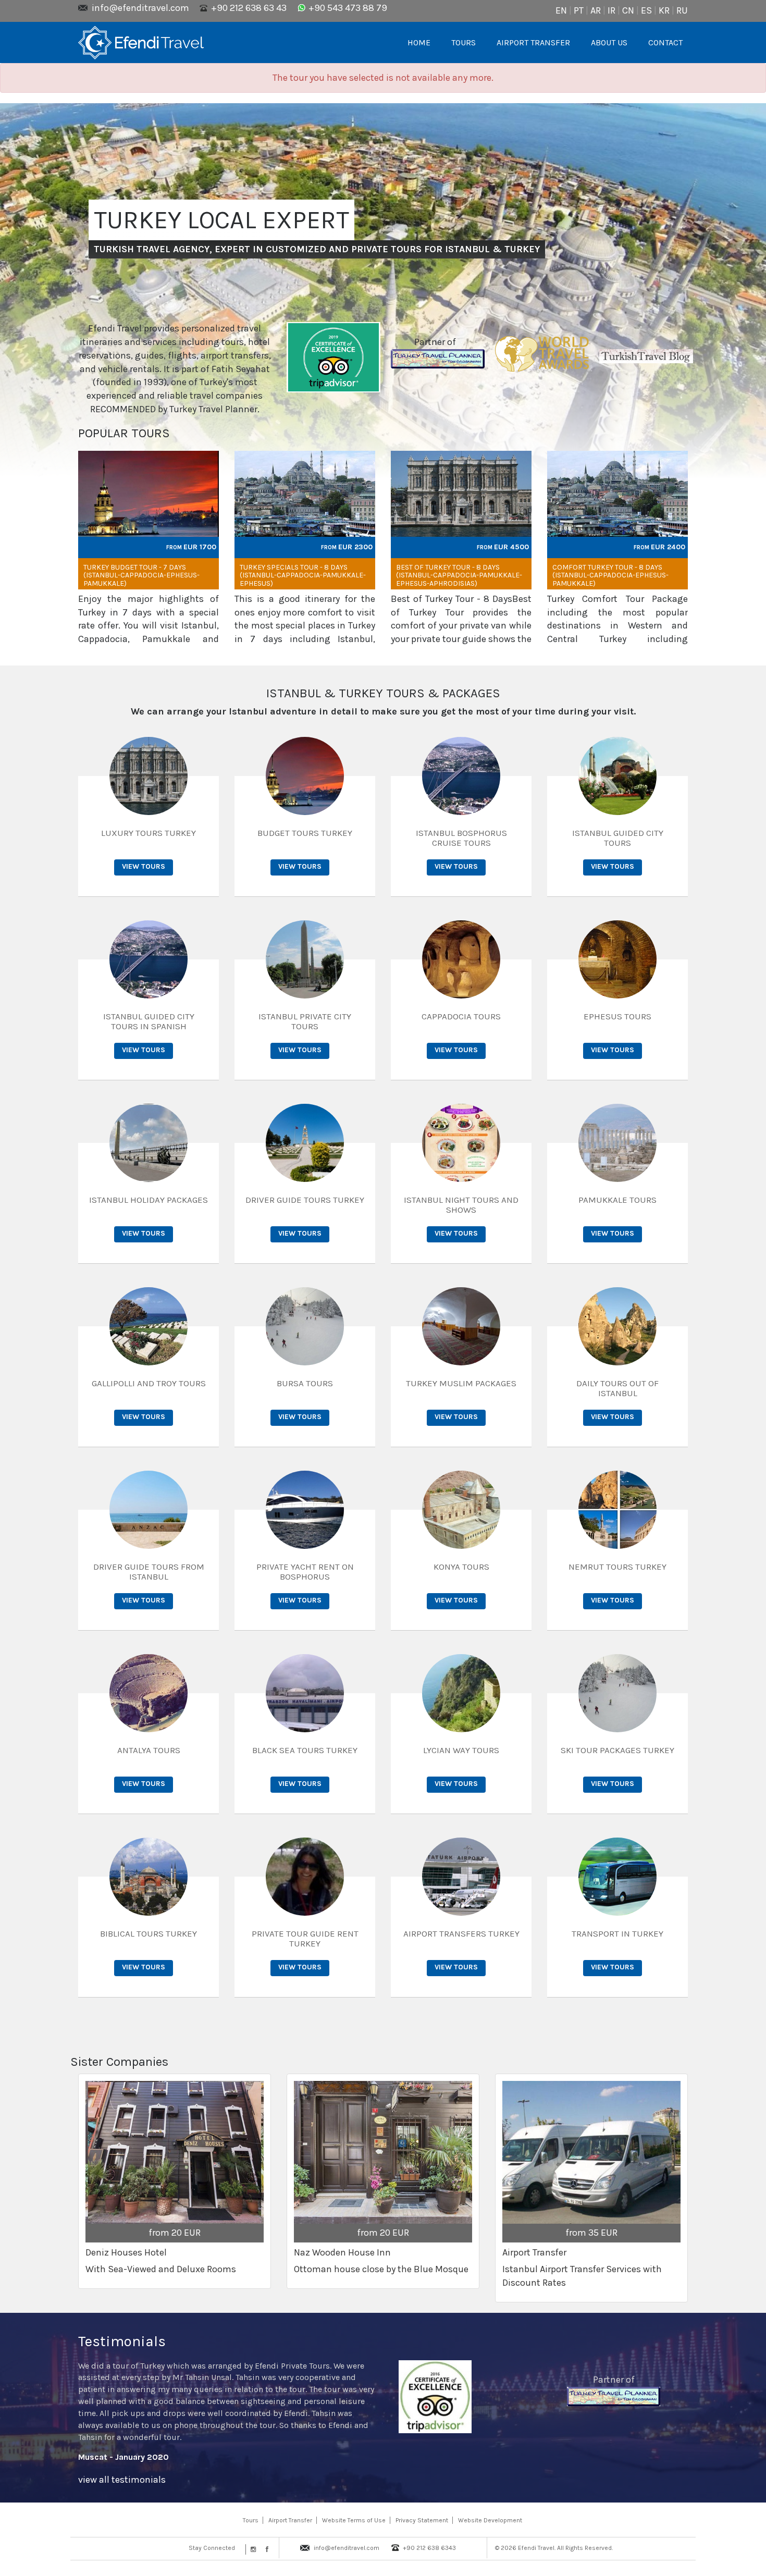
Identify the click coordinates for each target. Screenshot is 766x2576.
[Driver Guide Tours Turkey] (305, 1142)
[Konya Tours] (461, 1509)
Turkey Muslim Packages (461, 1383)
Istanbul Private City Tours (305, 1021)
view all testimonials (122, 2480)
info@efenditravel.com (140, 8)
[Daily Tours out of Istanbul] (617, 1325)
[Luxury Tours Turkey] (149, 775)
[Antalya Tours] (149, 1692)
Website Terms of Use (354, 2520)
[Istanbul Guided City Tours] (617, 775)
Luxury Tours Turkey (149, 833)
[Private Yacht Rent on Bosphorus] (305, 1509)
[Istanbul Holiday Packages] (149, 1142)
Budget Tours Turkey (305, 833)
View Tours (144, 866)
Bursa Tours (305, 1383)
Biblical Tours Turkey (149, 1933)
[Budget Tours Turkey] (305, 775)
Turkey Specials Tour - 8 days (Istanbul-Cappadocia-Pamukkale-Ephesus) (303, 575)
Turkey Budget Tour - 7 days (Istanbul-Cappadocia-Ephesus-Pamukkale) (141, 575)
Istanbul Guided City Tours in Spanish (149, 1021)
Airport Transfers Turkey (461, 1933)
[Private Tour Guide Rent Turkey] (305, 1876)
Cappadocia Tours (461, 1016)
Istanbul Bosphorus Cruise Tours (461, 838)
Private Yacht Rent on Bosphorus (305, 1572)
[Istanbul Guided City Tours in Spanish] (149, 958)
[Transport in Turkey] (617, 1876)
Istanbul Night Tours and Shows (461, 1205)
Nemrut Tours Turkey (617, 1567)
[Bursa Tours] (305, 1325)
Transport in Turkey (617, 1933)
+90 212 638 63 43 (249, 8)
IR (611, 10)
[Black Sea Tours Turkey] (305, 1692)
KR (664, 10)
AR (596, 10)
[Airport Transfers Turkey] (461, 1876)
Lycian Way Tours (461, 1750)
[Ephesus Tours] (617, 958)
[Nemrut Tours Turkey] (617, 1509)
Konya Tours (461, 1567)
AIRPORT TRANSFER (533, 42)
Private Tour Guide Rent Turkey (305, 1938)
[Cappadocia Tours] (461, 958)
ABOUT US (609, 42)
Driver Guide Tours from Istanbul (149, 1572)
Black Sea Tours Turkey (305, 1750)
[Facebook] (265, 2549)
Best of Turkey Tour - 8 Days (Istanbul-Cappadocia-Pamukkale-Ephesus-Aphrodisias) (459, 575)
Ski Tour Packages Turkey (617, 1750)
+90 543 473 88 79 (348, 8)
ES (646, 10)
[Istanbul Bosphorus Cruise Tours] (461, 775)
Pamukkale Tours (617, 1200)
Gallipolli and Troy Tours (149, 1383)
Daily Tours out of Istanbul (617, 1388)
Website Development (490, 2520)
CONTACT (665, 42)
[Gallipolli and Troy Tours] (149, 1325)
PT (579, 10)
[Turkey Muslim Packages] (461, 1325)
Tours (251, 2520)
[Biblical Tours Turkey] (149, 1876)
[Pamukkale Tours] (617, 1142)
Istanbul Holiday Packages (149, 1200)
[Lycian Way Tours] (461, 1692)
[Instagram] (252, 2549)
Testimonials (122, 2341)
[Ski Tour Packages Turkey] (617, 1692)
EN (561, 10)
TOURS (464, 42)
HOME (419, 42)
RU (682, 10)
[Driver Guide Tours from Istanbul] (149, 1509)
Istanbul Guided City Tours (618, 838)
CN (628, 10)
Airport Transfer (290, 2520)
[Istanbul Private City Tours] (305, 958)
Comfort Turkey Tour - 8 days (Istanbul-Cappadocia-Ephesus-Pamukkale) (610, 575)
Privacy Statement (422, 2520)
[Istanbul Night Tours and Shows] (461, 1142)
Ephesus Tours (617, 1016)
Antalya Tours (149, 1750)
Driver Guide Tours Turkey (305, 1200)
